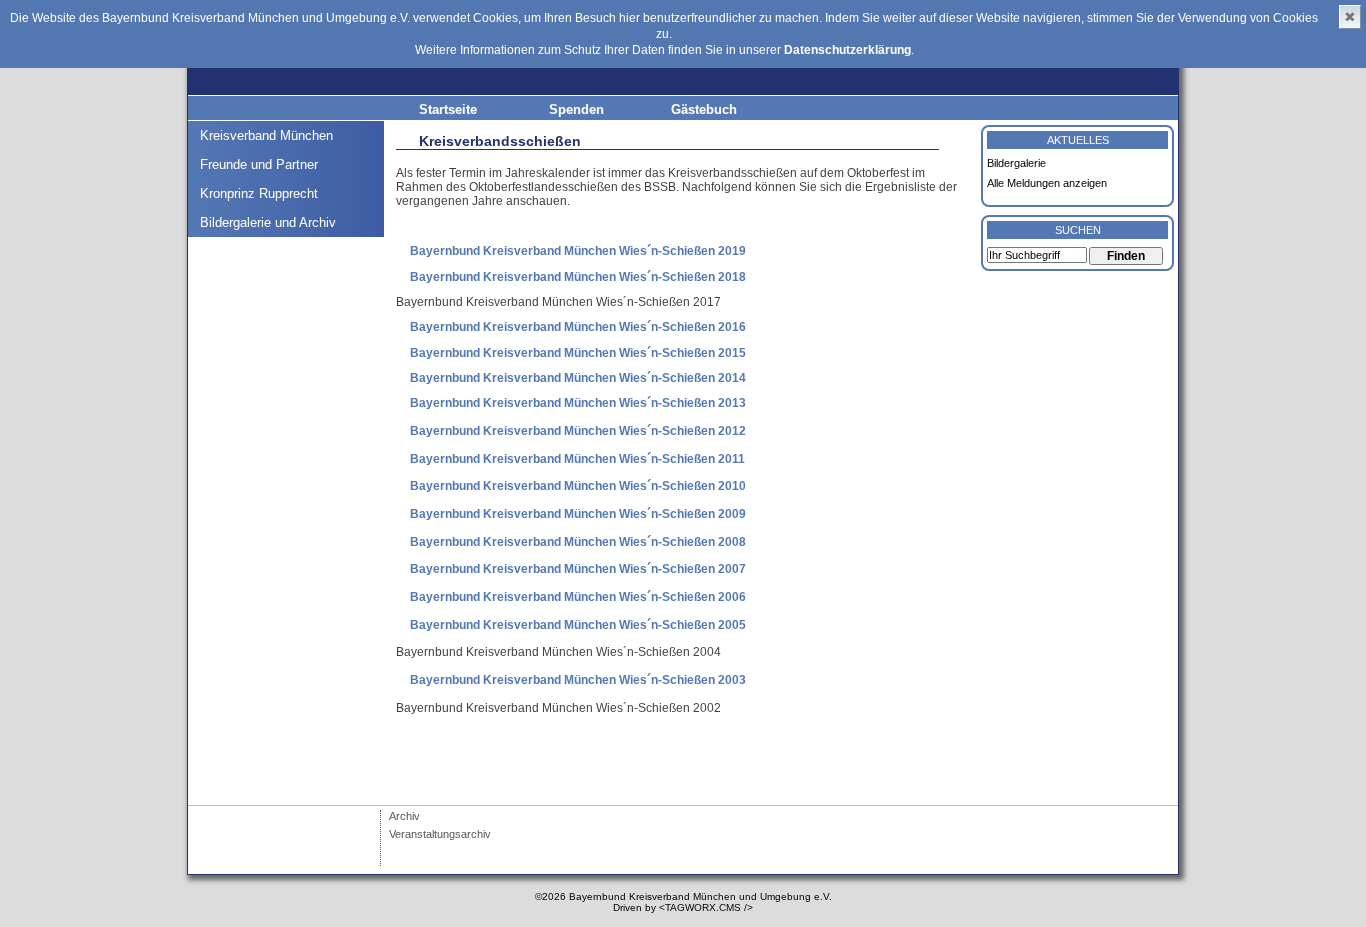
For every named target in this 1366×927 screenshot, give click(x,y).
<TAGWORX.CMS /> (706, 907)
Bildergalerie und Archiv (268, 222)
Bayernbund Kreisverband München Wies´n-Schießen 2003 (578, 680)
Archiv (404, 816)
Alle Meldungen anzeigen (1047, 183)
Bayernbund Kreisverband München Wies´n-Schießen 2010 (578, 486)
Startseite (448, 109)
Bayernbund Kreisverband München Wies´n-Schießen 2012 (578, 431)
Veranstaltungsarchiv (440, 834)
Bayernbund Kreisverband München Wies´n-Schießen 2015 (578, 353)
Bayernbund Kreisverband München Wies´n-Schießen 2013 (578, 403)
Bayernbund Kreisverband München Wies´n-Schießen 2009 (578, 514)
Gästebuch (704, 109)
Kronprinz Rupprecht (259, 193)
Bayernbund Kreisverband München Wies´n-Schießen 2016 (578, 327)
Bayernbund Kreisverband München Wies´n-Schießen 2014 (578, 378)
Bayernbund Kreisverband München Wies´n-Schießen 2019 (578, 251)
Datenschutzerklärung (847, 50)
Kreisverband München (266, 135)
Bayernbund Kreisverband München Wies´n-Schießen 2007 (578, 569)
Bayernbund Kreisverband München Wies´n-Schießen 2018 (578, 277)
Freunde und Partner (259, 164)
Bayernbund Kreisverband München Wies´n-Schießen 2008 (578, 542)
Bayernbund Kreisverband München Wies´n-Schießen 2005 (578, 625)
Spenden (576, 109)
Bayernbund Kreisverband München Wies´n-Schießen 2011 (577, 459)
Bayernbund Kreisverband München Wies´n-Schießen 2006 (578, 597)
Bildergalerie (1016, 163)
